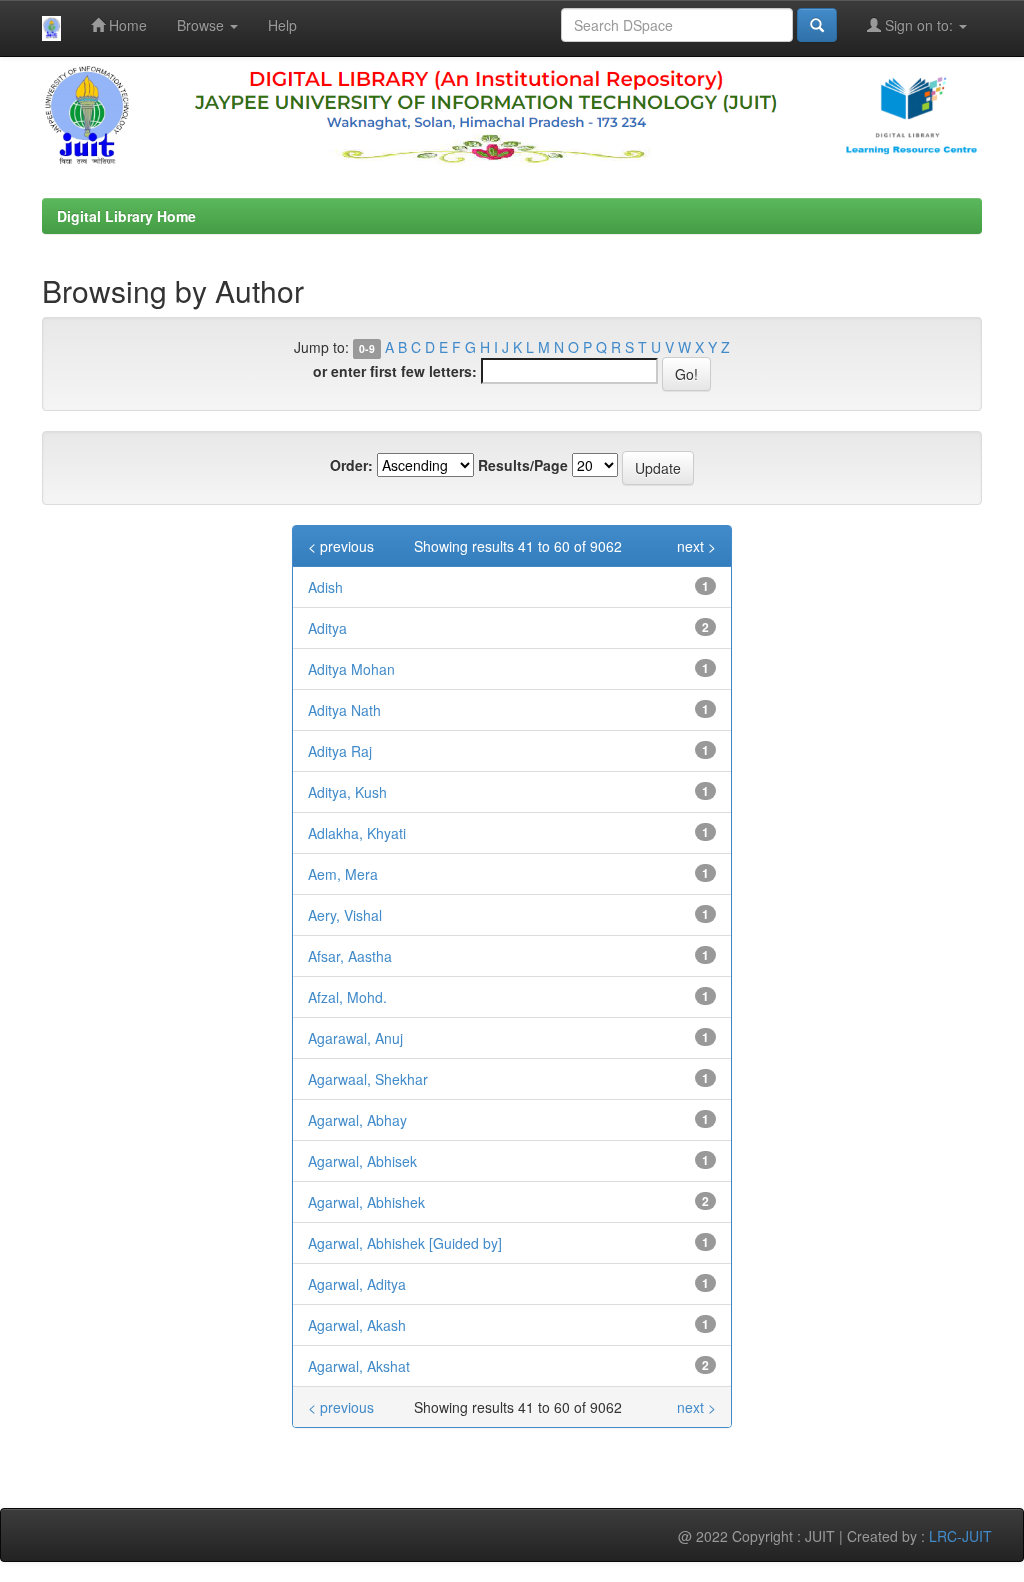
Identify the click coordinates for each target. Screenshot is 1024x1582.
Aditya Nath (344, 710)
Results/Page (523, 465)
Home (126, 25)
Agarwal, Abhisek (362, 1161)
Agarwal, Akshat (359, 1366)
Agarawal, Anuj (355, 1038)
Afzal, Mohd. (347, 997)
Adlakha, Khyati (357, 833)
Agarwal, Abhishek (366, 1202)
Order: (351, 465)
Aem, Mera (343, 874)
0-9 (367, 348)
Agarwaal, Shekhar (368, 1079)
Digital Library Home (126, 216)
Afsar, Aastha (350, 956)
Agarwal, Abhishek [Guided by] (405, 1243)
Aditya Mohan (351, 669)
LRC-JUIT (960, 1536)
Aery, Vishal (345, 915)
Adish (325, 587)
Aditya (327, 628)
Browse (202, 25)
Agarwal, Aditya (357, 1284)
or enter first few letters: (395, 371)
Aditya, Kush (347, 792)
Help (282, 25)
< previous (341, 546)
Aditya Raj (340, 751)
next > (696, 546)
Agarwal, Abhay (357, 1120)
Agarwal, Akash (357, 1325)
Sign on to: (919, 25)
